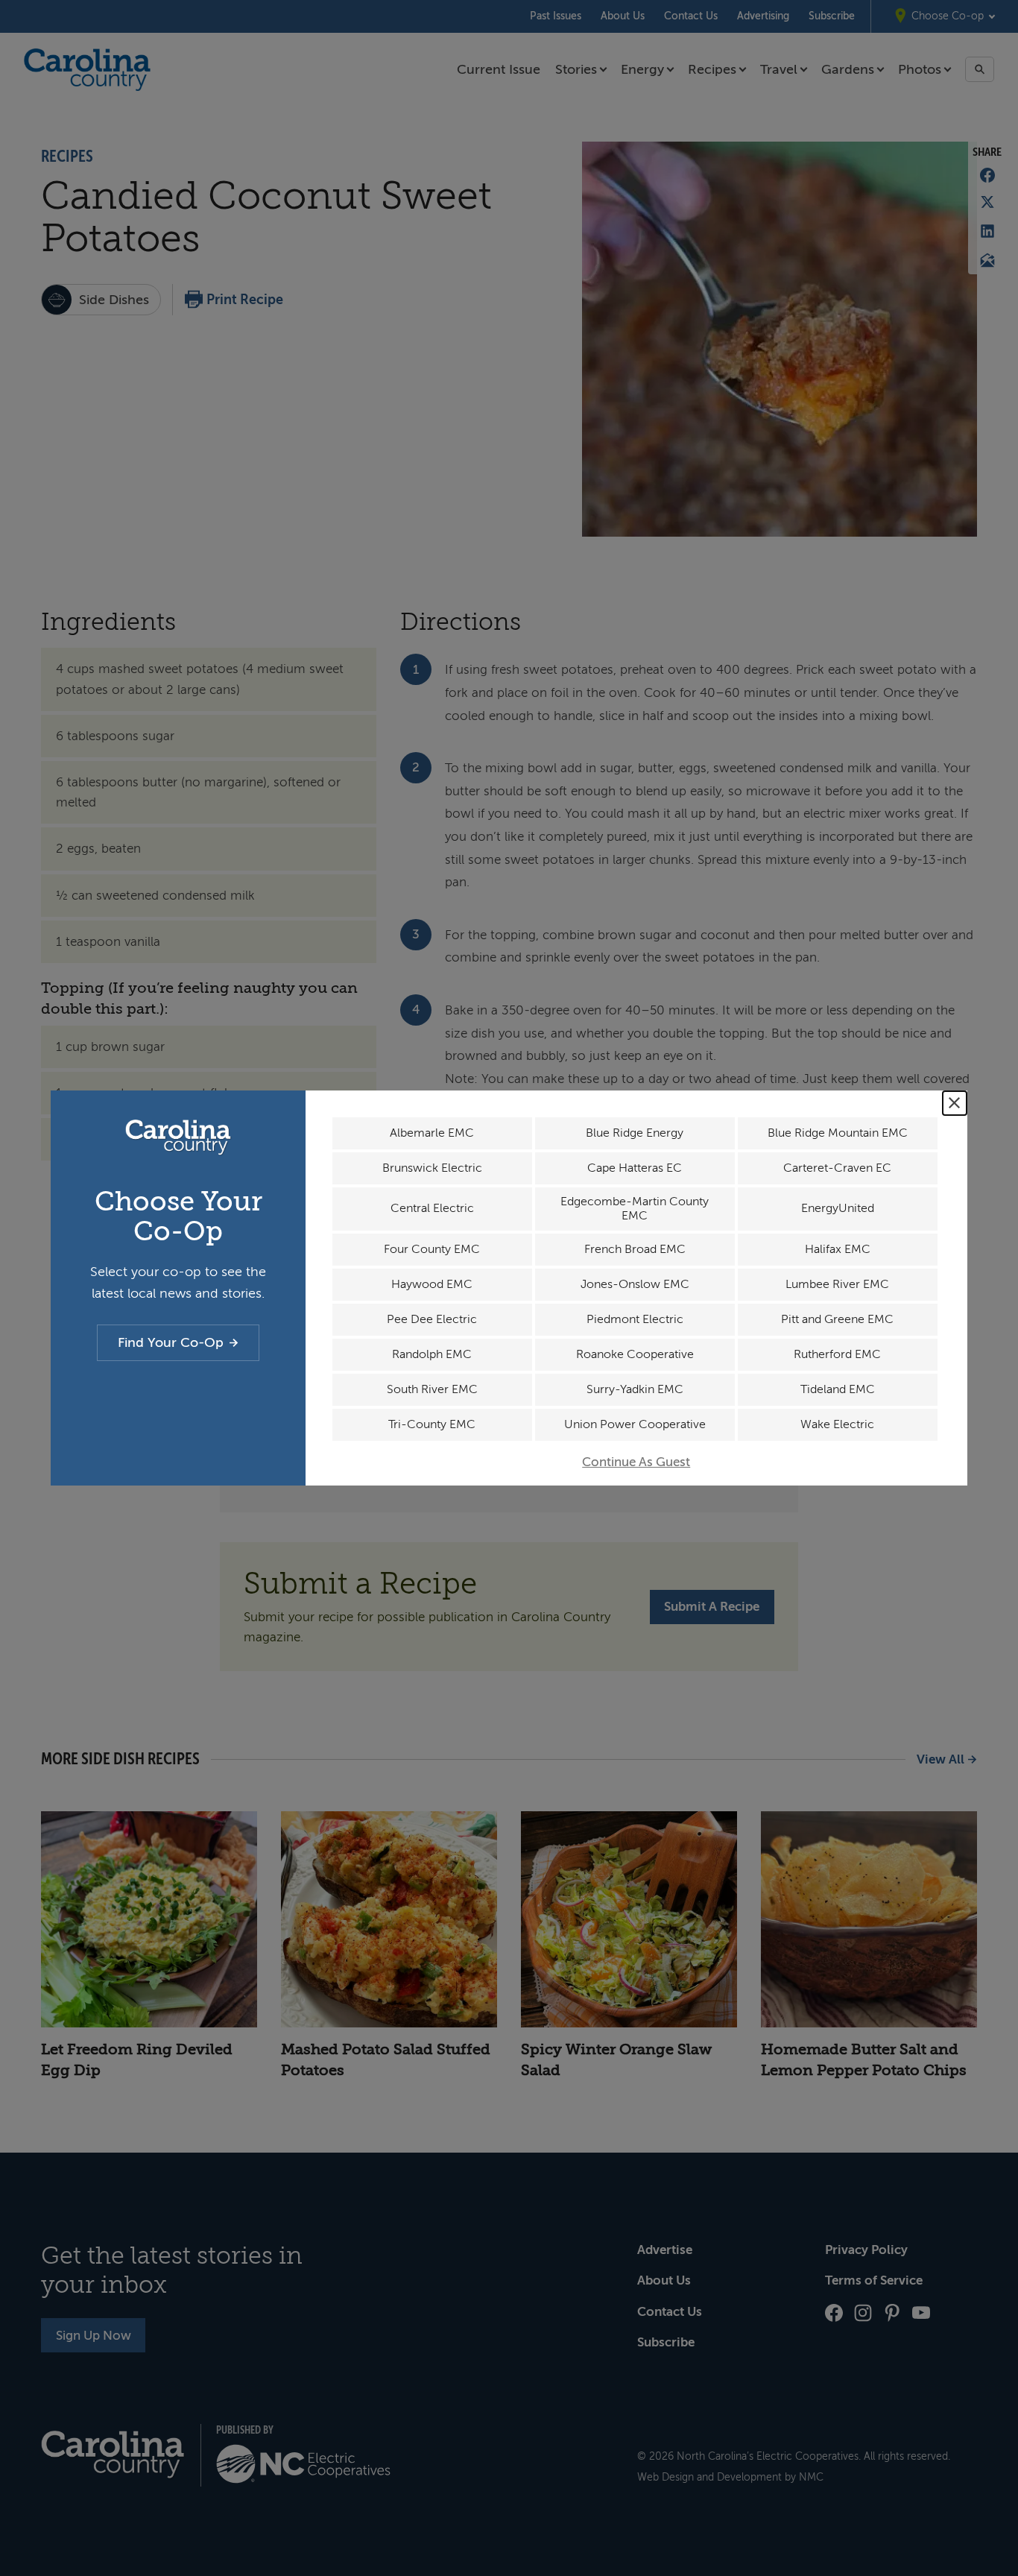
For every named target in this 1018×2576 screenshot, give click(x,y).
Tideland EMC (838, 1389)
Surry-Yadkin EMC (635, 1389)
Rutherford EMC (837, 1354)
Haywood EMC (432, 1284)
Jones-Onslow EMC (635, 1284)
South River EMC (432, 1389)
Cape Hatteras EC (635, 1168)
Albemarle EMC (432, 1133)
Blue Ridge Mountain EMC (838, 1133)
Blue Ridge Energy (635, 1133)
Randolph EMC (432, 1354)
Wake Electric (837, 1424)
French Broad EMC (635, 1249)
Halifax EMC (838, 1249)
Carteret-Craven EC (837, 1168)
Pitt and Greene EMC (837, 1319)
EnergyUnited (838, 1208)
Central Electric (432, 1208)
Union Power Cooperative (635, 1424)
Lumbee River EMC (837, 1284)
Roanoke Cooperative (635, 1354)
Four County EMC (432, 1249)
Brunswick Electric (432, 1168)
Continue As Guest (636, 1462)
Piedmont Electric (635, 1319)
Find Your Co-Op (171, 1342)
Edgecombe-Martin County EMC (635, 1209)
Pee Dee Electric (432, 1319)
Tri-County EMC (432, 1424)
